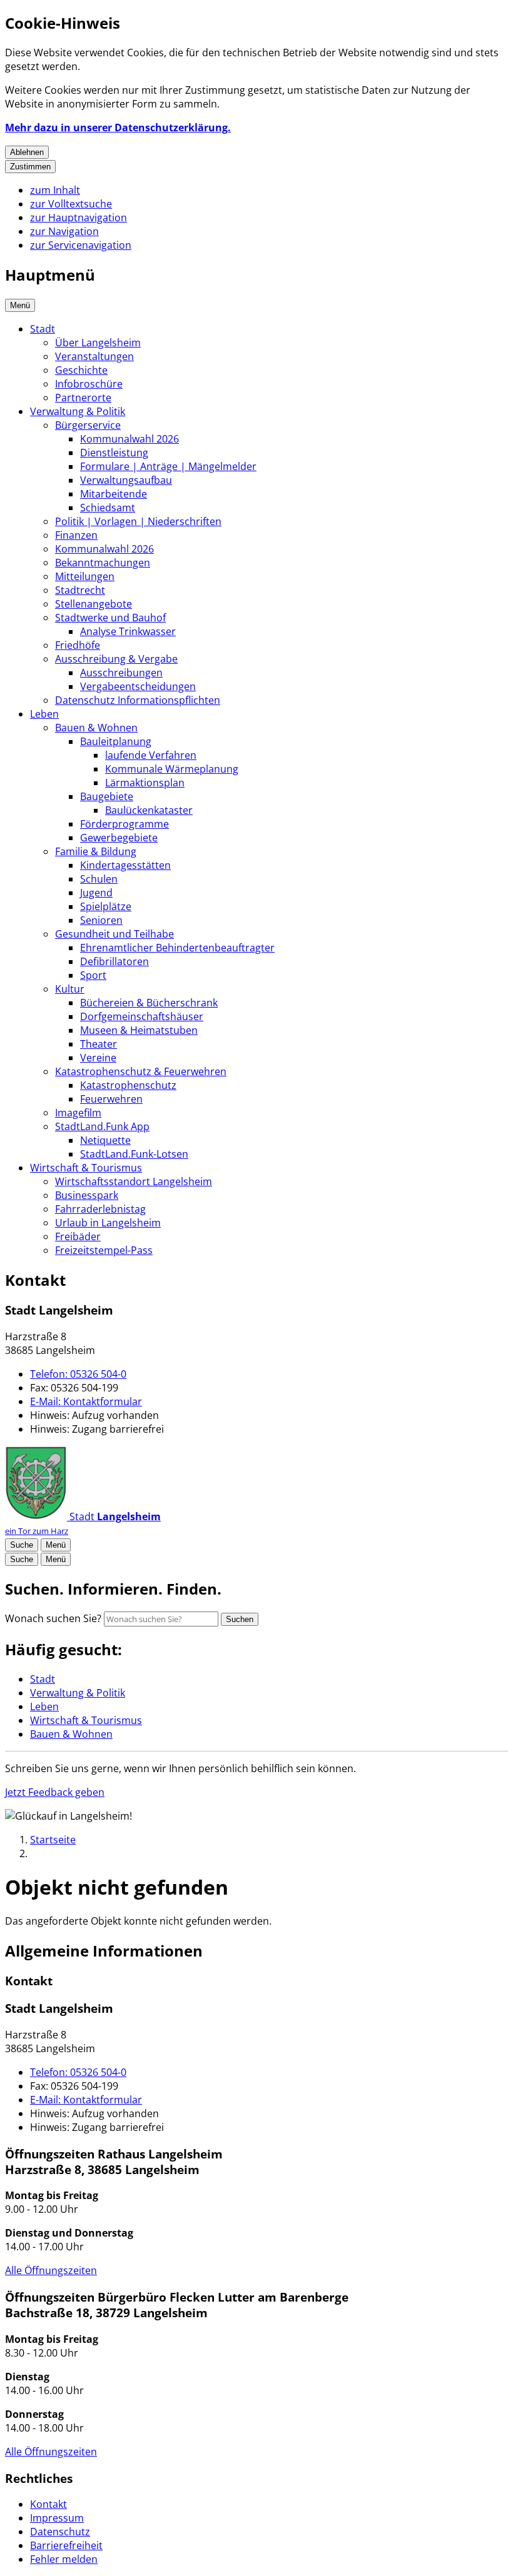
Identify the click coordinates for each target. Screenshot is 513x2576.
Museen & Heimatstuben (139, 1030)
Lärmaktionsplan (145, 783)
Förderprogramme (124, 824)
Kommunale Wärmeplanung (172, 769)
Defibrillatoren (114, 961)
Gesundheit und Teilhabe (114, 934)
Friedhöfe (78, 645)
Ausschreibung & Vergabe (116, 659)
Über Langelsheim (98, 343)
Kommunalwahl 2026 (130, 439)
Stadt (43, 329)
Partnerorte (83, 398)
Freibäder (78, 1236)
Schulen (99, 879)
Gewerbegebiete (119, 838)
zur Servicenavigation (81, 245)
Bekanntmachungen (103, 563)
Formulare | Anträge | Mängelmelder (168, 466)
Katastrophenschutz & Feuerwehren (141, 1071)
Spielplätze (106, 906)
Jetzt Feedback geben (55, 1792)
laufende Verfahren (151, 755)
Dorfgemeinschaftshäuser (142, 1016)
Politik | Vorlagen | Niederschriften (138, 521)
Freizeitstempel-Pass (104, 1250)
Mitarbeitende (114, 494)
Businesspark (87, 1195)
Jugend (96, 893)
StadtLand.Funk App (102, 1126)
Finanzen (76, 535)
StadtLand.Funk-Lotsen (134, 1154)
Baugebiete (107, 796)
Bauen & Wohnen (96, 728)
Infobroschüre (89, 384)
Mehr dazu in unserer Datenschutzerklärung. (118, 128)
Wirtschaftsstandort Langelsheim (134, 1181)
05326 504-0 (78, 1374)
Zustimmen (30, 167)
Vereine (98, 1058)
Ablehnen (27, 152)
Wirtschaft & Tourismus (86, 1168)
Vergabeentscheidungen (138, 686)
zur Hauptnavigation (79, 218)
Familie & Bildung (96, 851)
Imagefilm (78, 1113)
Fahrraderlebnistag (100, 1209)
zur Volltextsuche (71, 204)
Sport (93, 975)
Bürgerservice (88, 425)
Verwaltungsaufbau (126, 480)
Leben (44, 714)
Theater (99, 1044)
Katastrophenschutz (128, 1085)
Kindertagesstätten (125, 865)
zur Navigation (64, 231)
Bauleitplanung (116, 741)
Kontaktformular (86, 1401)
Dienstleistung (114, 453)
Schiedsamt (108, 508)
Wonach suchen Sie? (53, 1618)
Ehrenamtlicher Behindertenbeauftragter (177, 948)
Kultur (70, 989)
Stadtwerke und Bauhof (110, 618)
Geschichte (81, 370)
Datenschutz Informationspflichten (138, 700)
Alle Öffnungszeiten (51, 2270)
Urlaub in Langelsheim (108, 1223)
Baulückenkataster (149, 810)
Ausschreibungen (121, 673)
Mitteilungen (85, 576)
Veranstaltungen (94, 356)
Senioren (101, 920)
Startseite (53, 1840)
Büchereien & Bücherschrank (149, 1003)
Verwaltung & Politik (78, 411)
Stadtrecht (80, 590)
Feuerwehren (111, 1099)
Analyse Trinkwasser (128, 631)
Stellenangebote (94, 604)
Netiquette (105, 1140)
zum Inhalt (55, 190)
